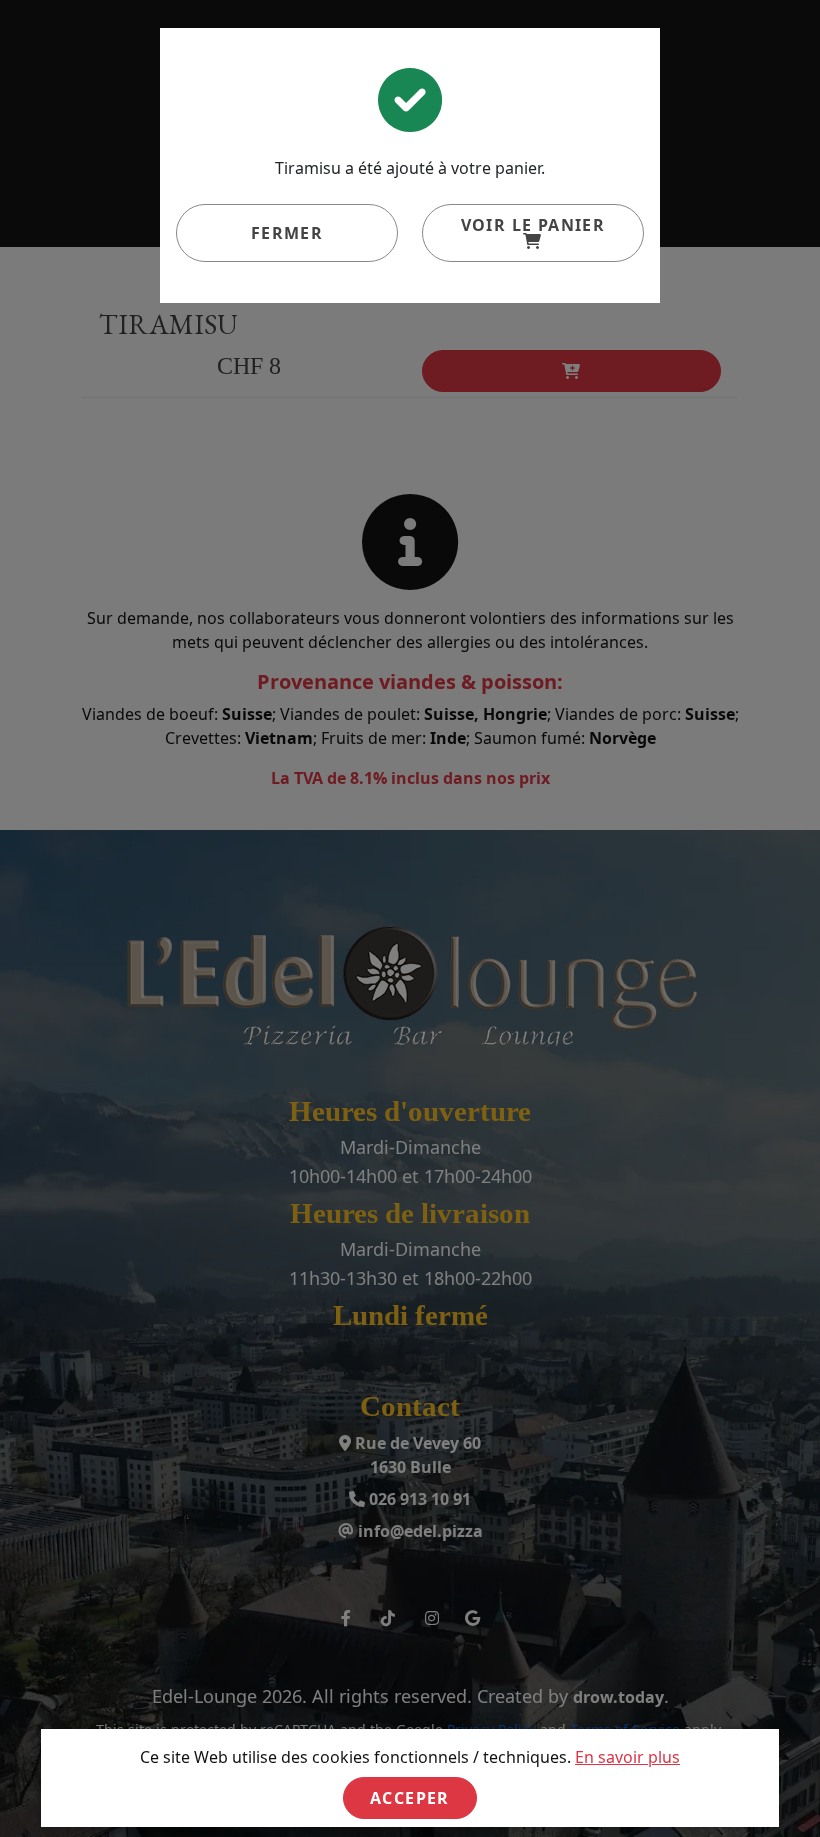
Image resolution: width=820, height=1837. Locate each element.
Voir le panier (533, 225)
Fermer (287, 233)
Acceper (410, 1798)
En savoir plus (627, 1757)
